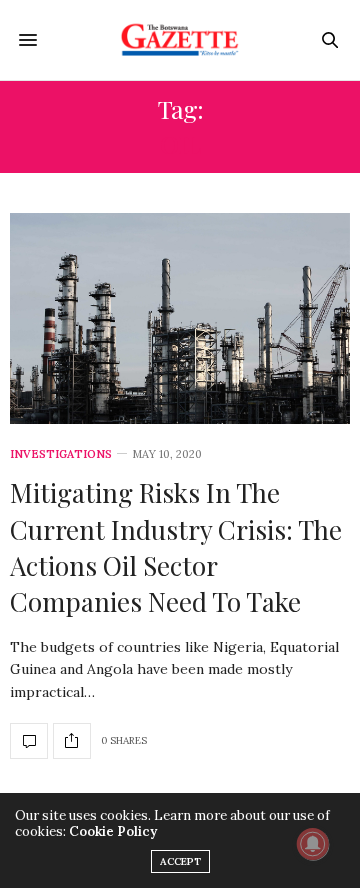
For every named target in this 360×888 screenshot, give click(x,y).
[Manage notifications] (313, 844)
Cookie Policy (113, 831)
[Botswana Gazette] (180, 40)
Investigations (61, 454)
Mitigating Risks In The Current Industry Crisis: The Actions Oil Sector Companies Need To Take (176, 547)
